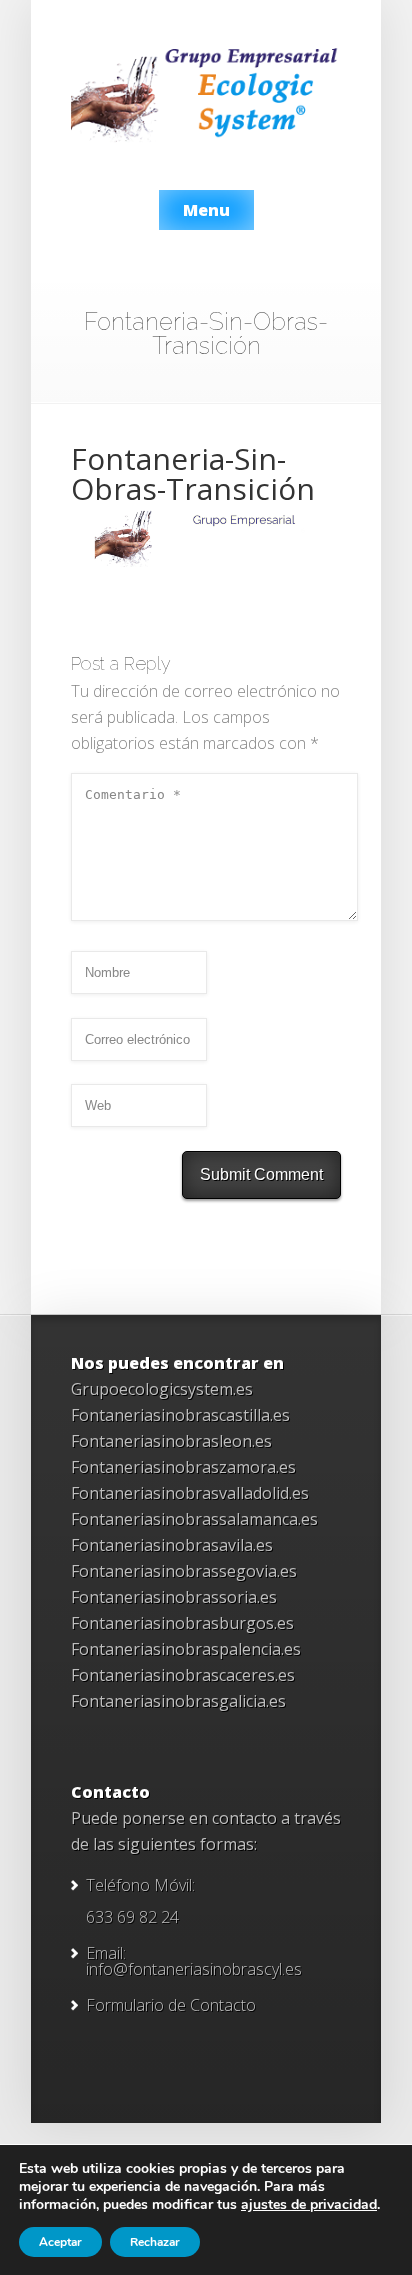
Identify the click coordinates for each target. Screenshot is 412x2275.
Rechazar (155, 2242)
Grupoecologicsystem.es (162, 1389)
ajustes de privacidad (309, 2205)
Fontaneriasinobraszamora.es (183, 1467)
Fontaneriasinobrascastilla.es (180, 1415)
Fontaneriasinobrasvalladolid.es (190, 1493)
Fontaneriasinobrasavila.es (172, 1545)
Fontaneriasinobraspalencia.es (186, 1649)
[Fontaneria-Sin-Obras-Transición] (206, 566)
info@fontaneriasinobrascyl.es (194, 1969)
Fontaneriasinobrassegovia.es (184, 1571)
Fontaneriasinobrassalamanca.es (194, 1519)
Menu (206, 210)
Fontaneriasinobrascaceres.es (183, 1675)
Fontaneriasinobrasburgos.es (182, 1623)
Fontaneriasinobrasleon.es (171, 1441)
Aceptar (60, 2242)
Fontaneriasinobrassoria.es (174, 1597)
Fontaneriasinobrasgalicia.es (178, 1701)
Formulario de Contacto (171, 2005)
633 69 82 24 (132, 1917)
